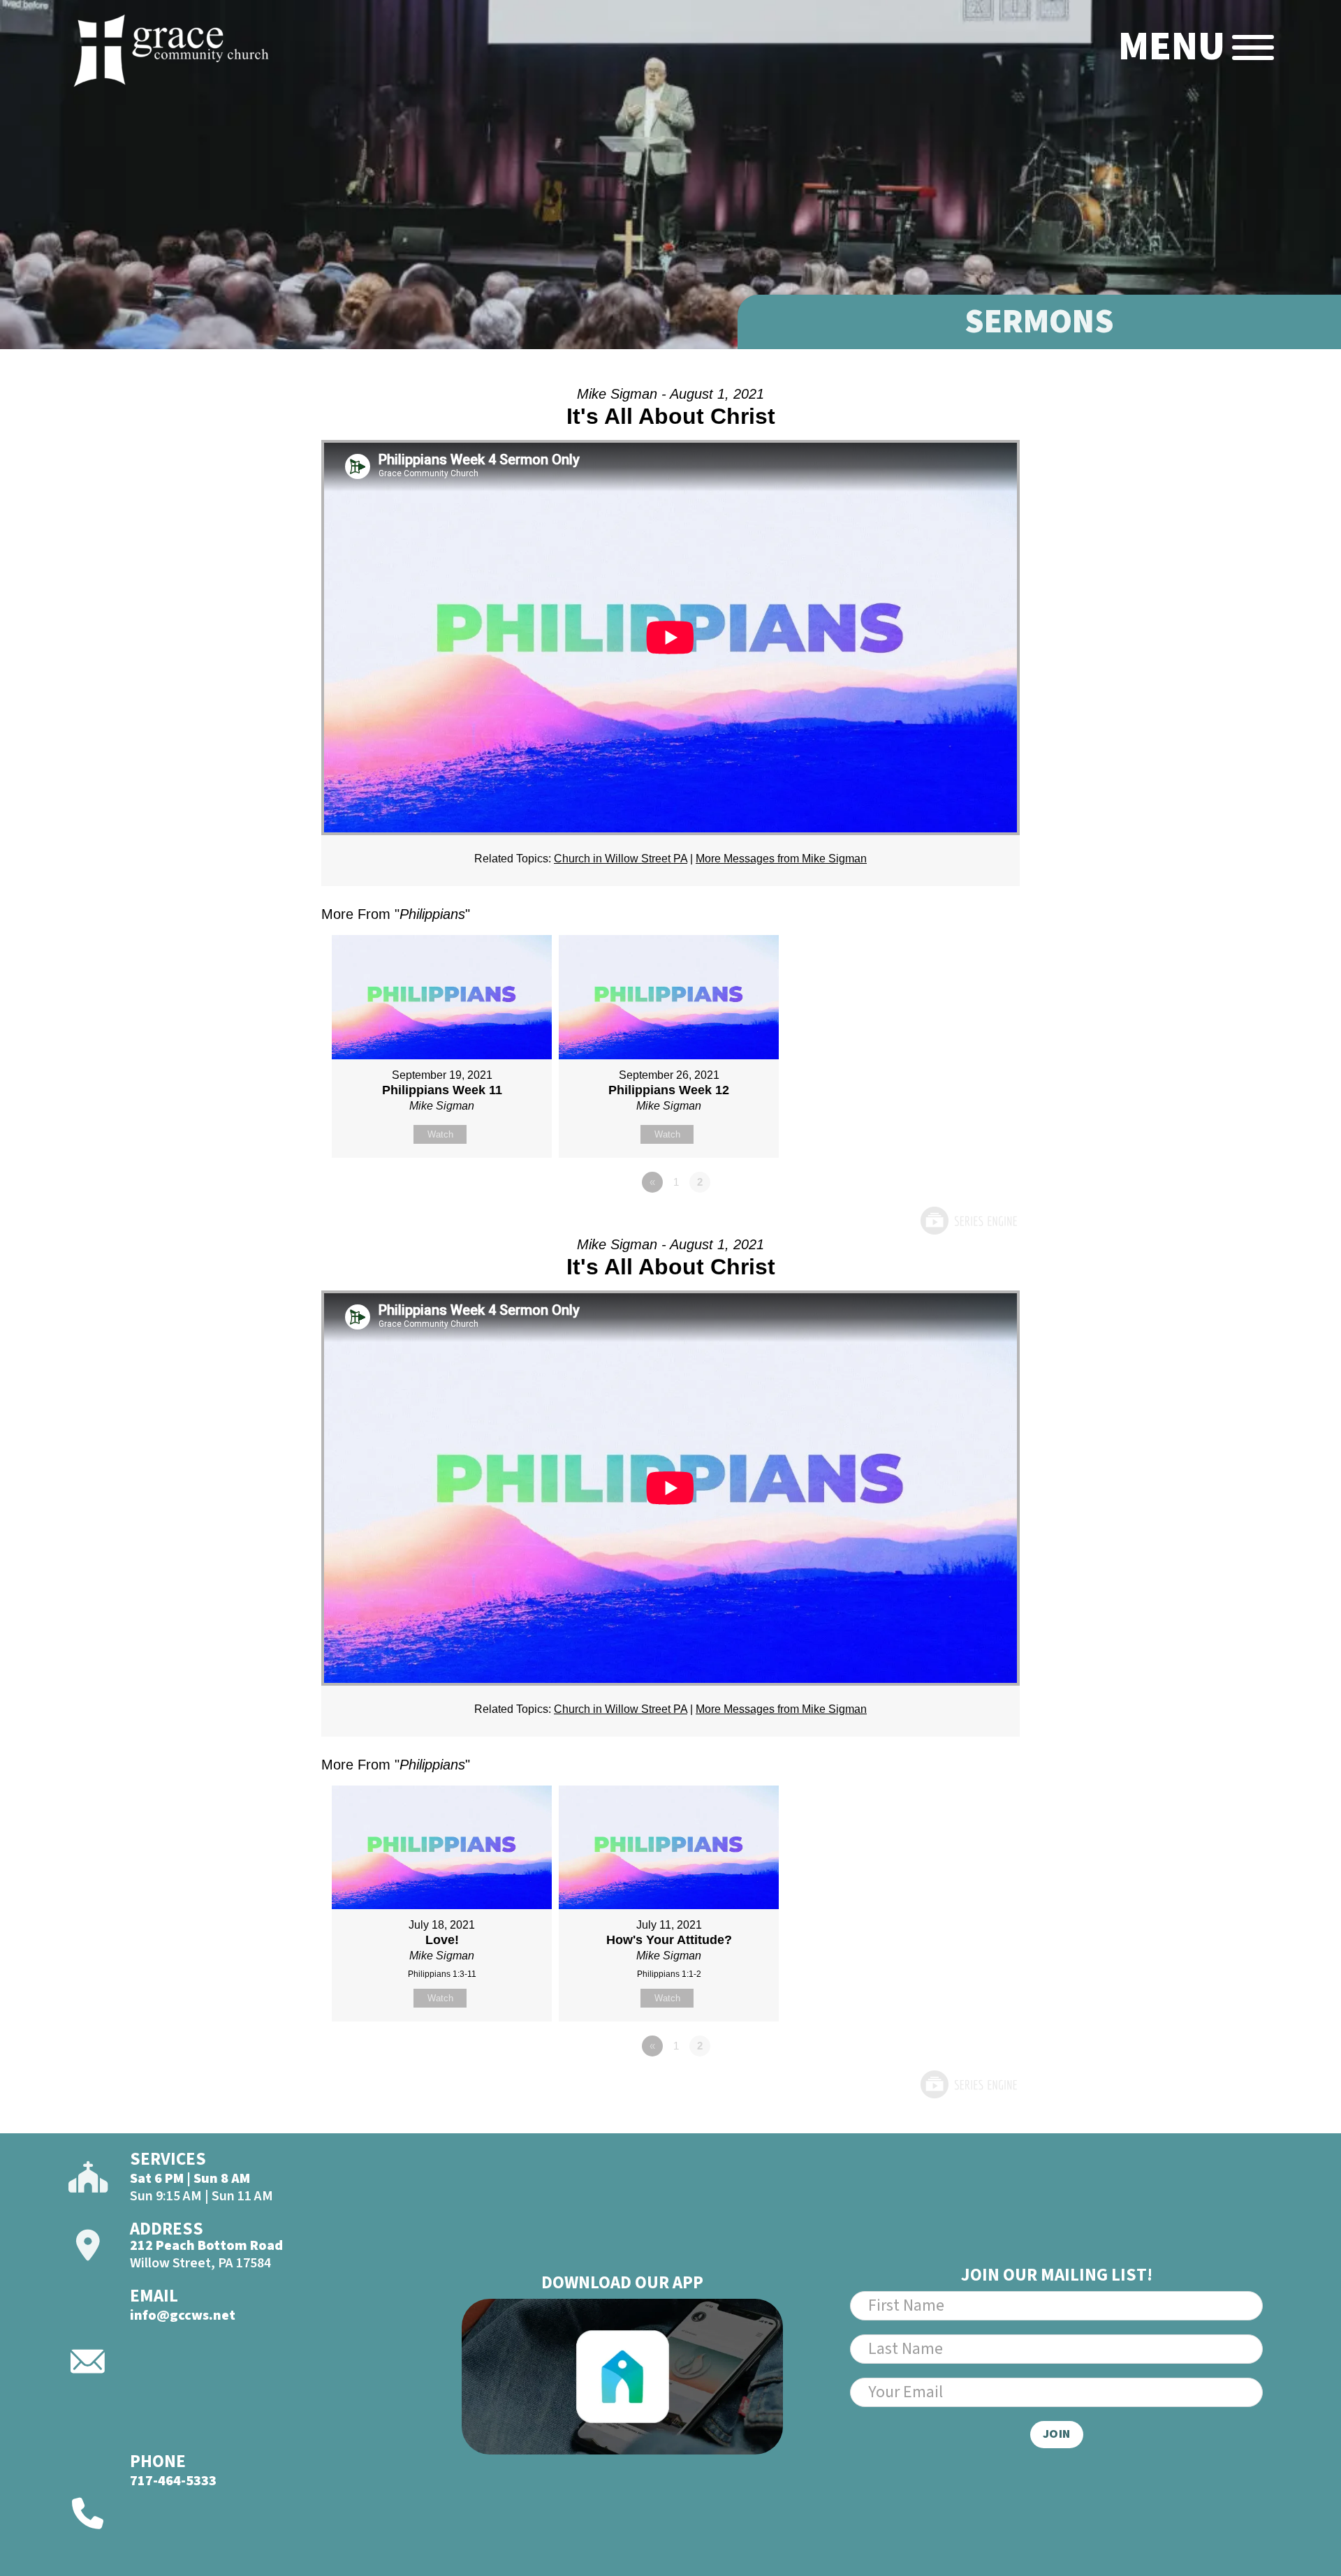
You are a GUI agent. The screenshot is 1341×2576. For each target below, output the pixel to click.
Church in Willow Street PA (621, 859)
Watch (440, 1134)
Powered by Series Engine (968, 1221)
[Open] (1253, 47)
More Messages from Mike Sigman (781, 859)
